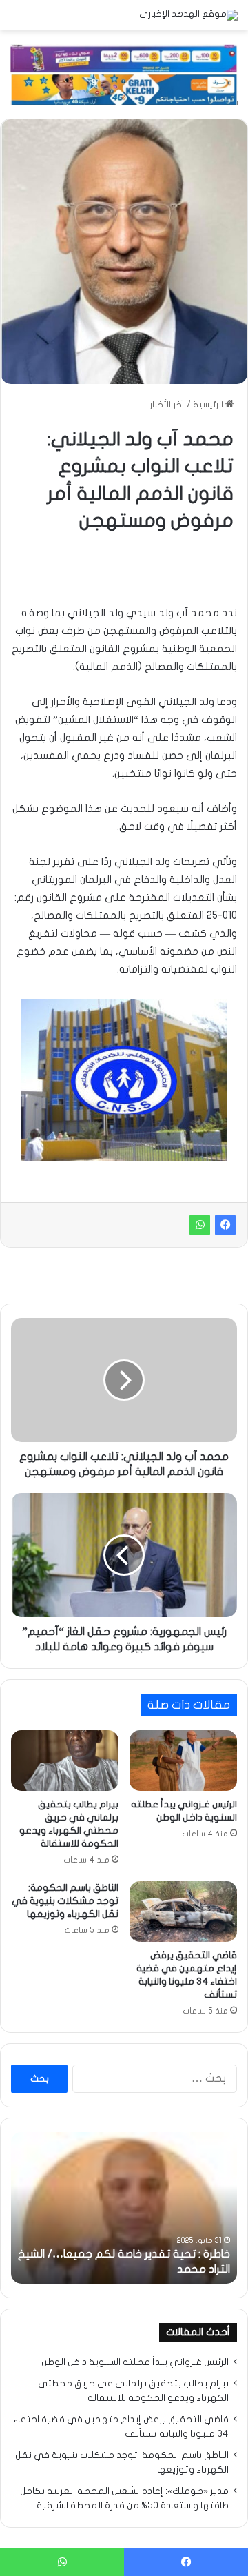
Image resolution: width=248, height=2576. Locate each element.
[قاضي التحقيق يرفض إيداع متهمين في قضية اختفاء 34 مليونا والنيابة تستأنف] (183, 1911)
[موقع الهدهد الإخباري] (188, 15)
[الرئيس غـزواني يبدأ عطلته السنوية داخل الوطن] (183, 1761)
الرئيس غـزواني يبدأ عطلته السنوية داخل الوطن (135, 2362)
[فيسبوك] (225, 1225)
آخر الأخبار (167, 405)
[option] (124, 2208)
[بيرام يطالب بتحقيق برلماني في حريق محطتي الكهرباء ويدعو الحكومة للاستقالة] (65, 1761)
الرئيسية (209, 405)
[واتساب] (200, 1225)
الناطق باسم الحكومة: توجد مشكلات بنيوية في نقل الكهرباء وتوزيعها (65, 1901)
